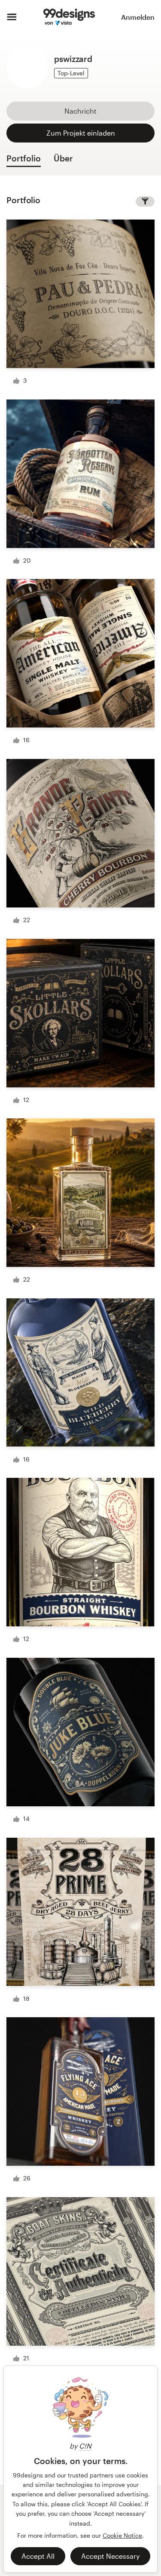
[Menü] (12, 17)
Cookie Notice (122, 2535)
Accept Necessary (110, 2556)
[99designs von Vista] (69, 17)
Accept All (38, 2556)
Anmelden (138, 17)
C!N (85, 2446)
